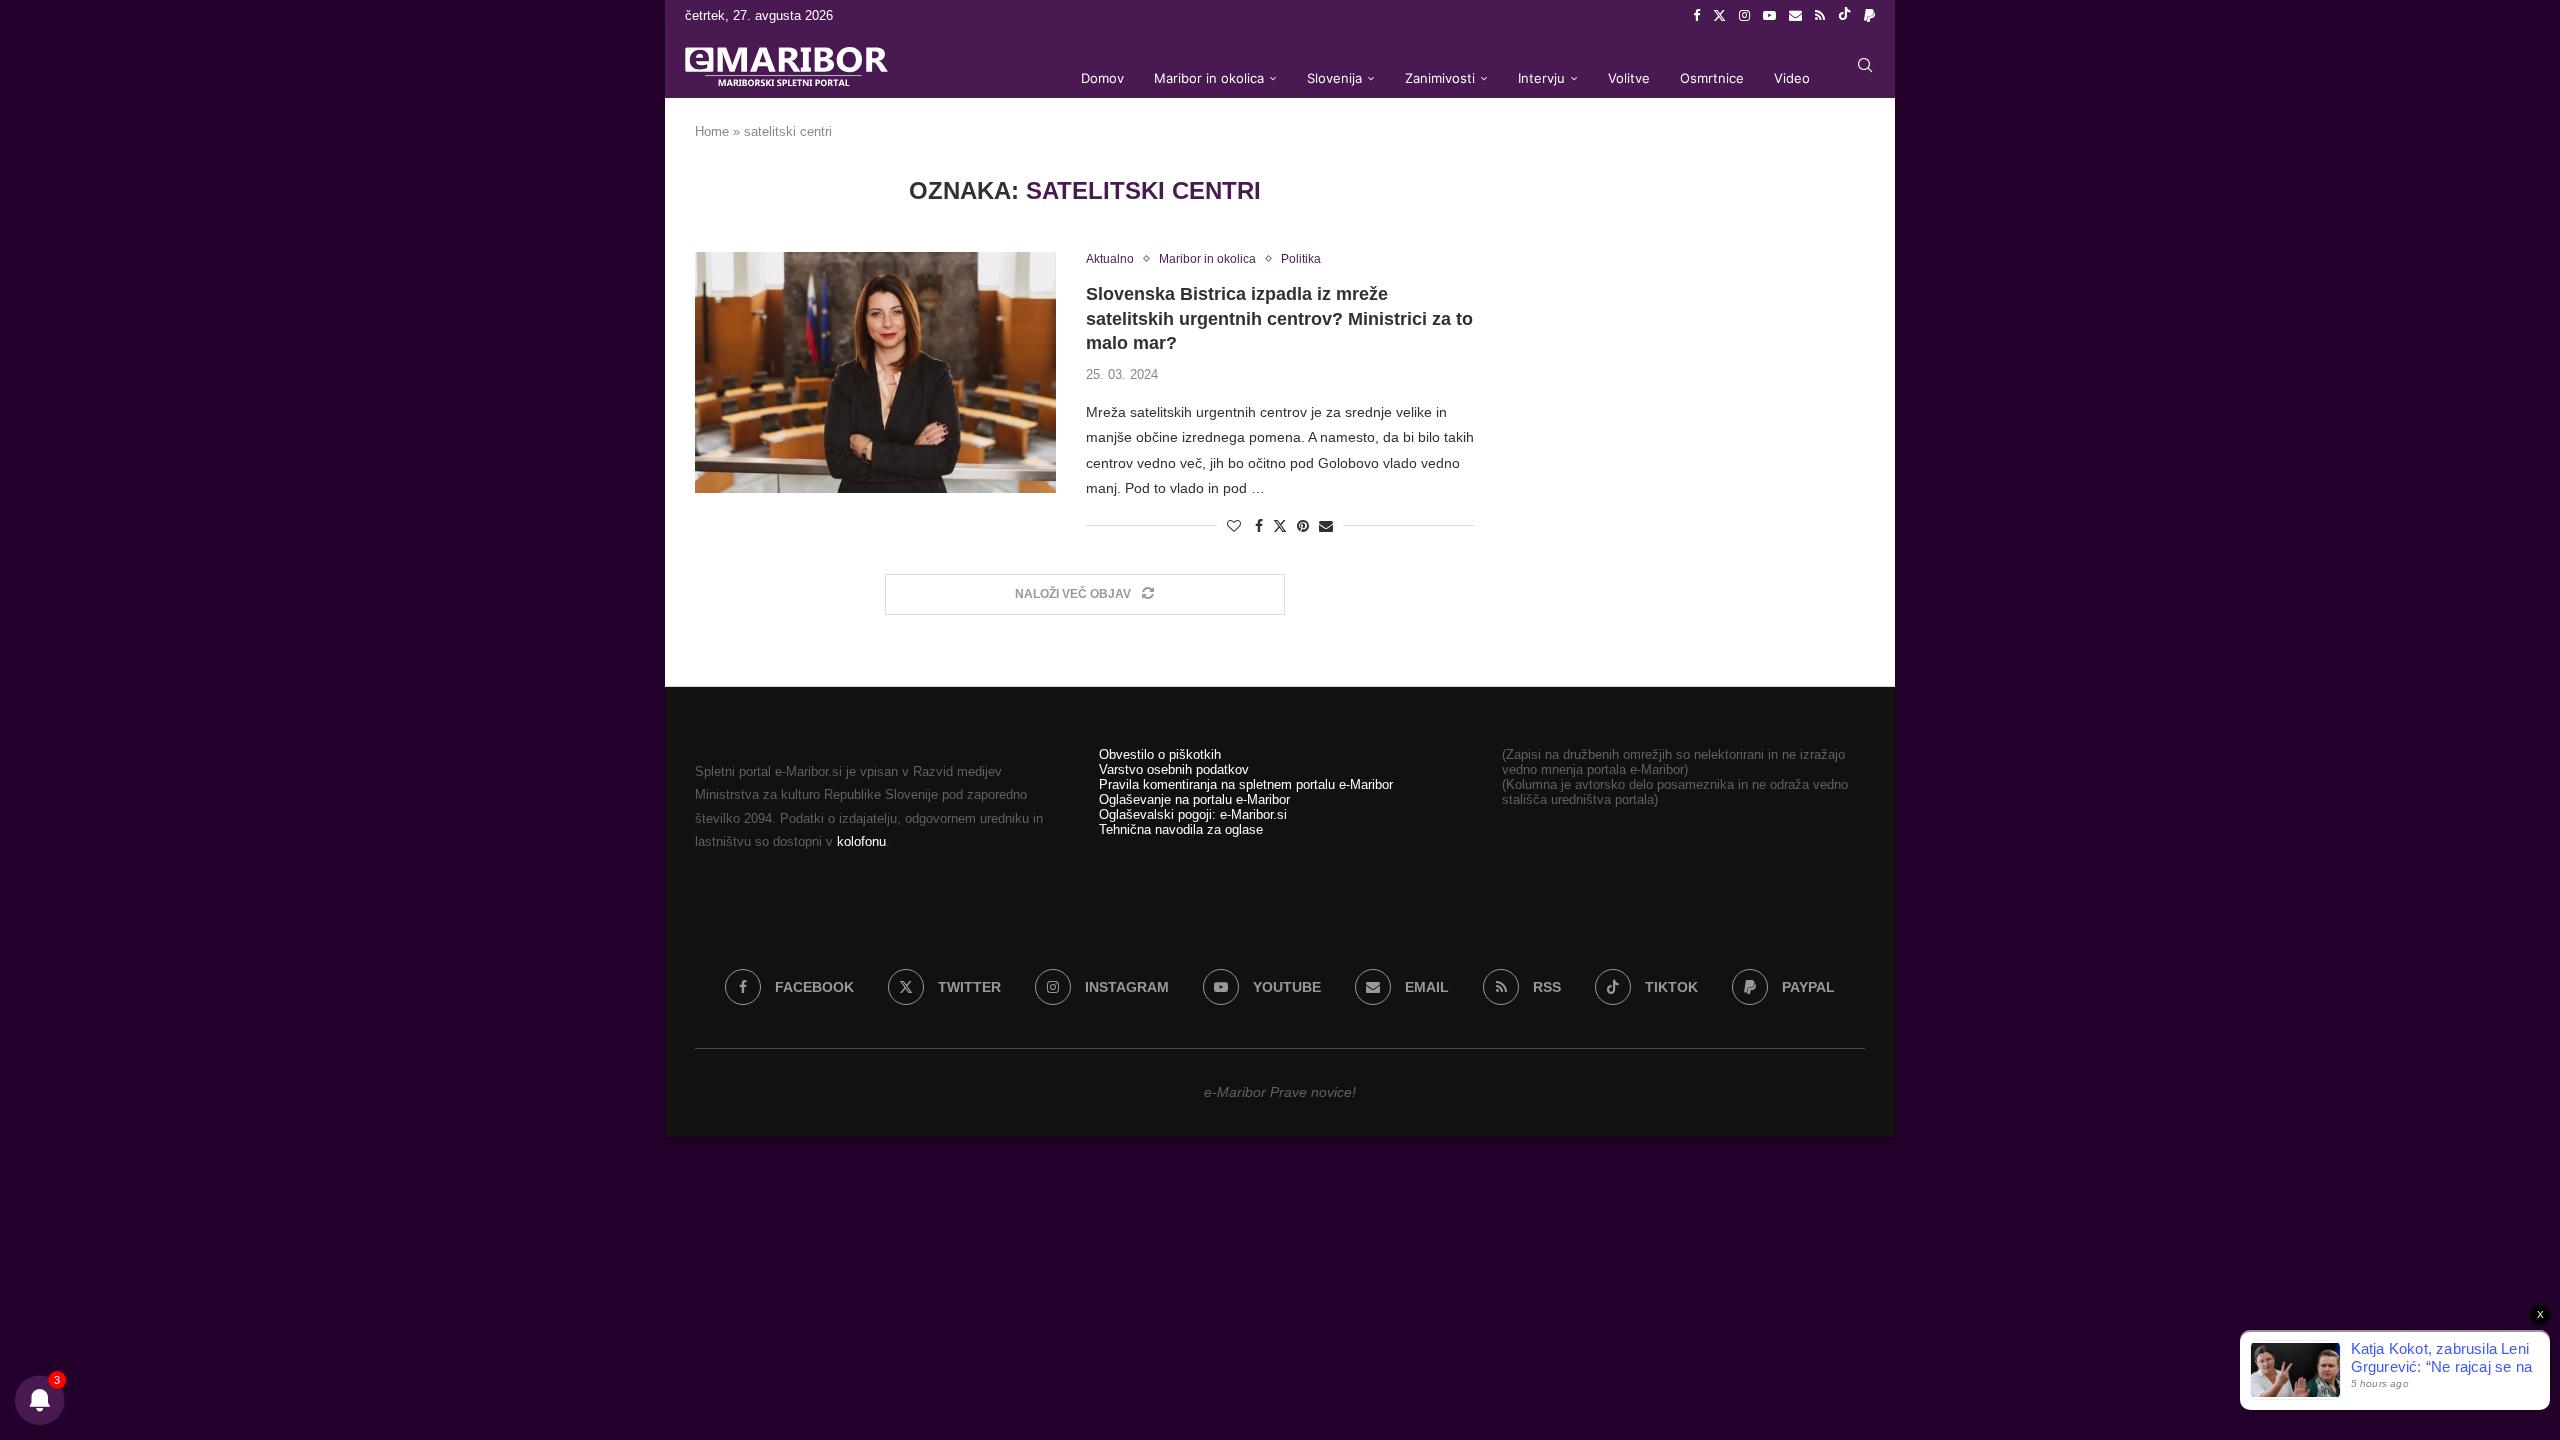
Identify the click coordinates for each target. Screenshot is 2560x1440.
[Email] (1795, 16)
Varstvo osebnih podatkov (1174, 769)
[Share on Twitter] (1280, 525)
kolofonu (861, 841)
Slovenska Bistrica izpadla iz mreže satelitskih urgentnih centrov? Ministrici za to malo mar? (1279, 318)
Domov (1102, 78)
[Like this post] (1234, 526)
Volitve (1629, 78)
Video (1792, 78)
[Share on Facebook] (1259, 526)
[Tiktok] (1844, 16)
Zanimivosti (1440, 78)
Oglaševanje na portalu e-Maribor (1194, 799)
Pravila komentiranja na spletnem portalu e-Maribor (1246, 784)
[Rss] (1820, 16)
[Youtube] (1769, 16)
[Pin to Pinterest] (1303, 526)
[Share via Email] (1326, 526)
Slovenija (1334, 78)
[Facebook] (1696, 16)
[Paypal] (1869, 16)
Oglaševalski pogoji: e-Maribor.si (1193, 814)
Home (712, 131)
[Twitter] (1719, 16)
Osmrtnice (1712, 78)
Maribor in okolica (1209, 78)
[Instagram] (1744, 16)
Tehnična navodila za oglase (1181, 829)
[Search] (1865, 65)
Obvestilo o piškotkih (1160, 754)
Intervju (1541, 78)
